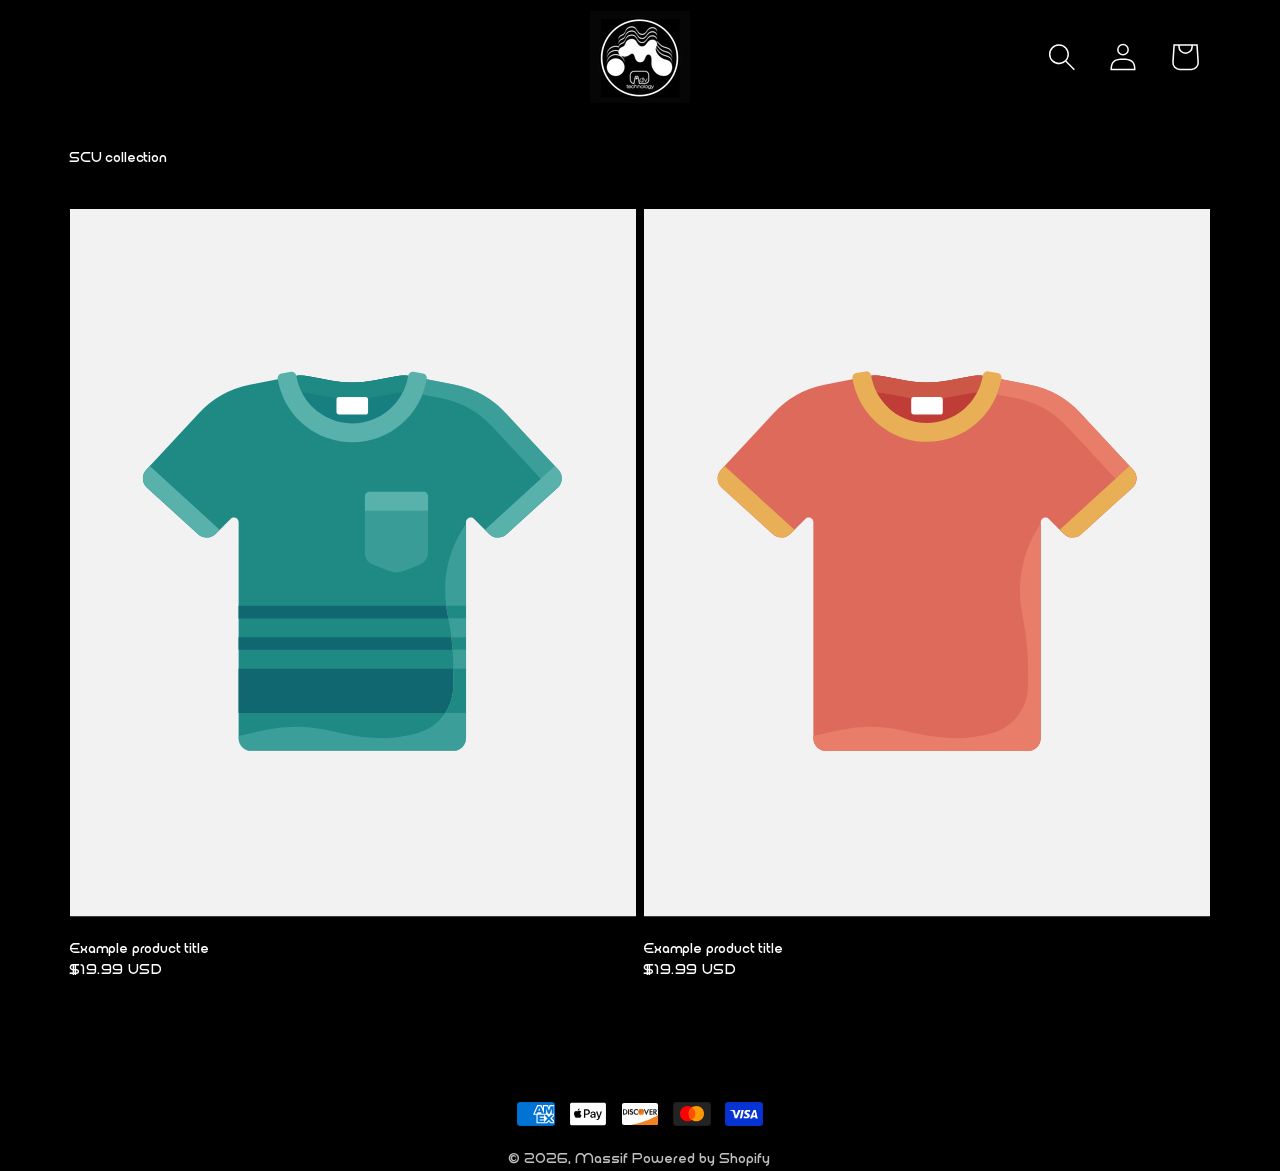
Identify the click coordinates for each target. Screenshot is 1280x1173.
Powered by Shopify (702, 1158)
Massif (602, 1158)
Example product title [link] (140, 948)
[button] (1062, 57)
